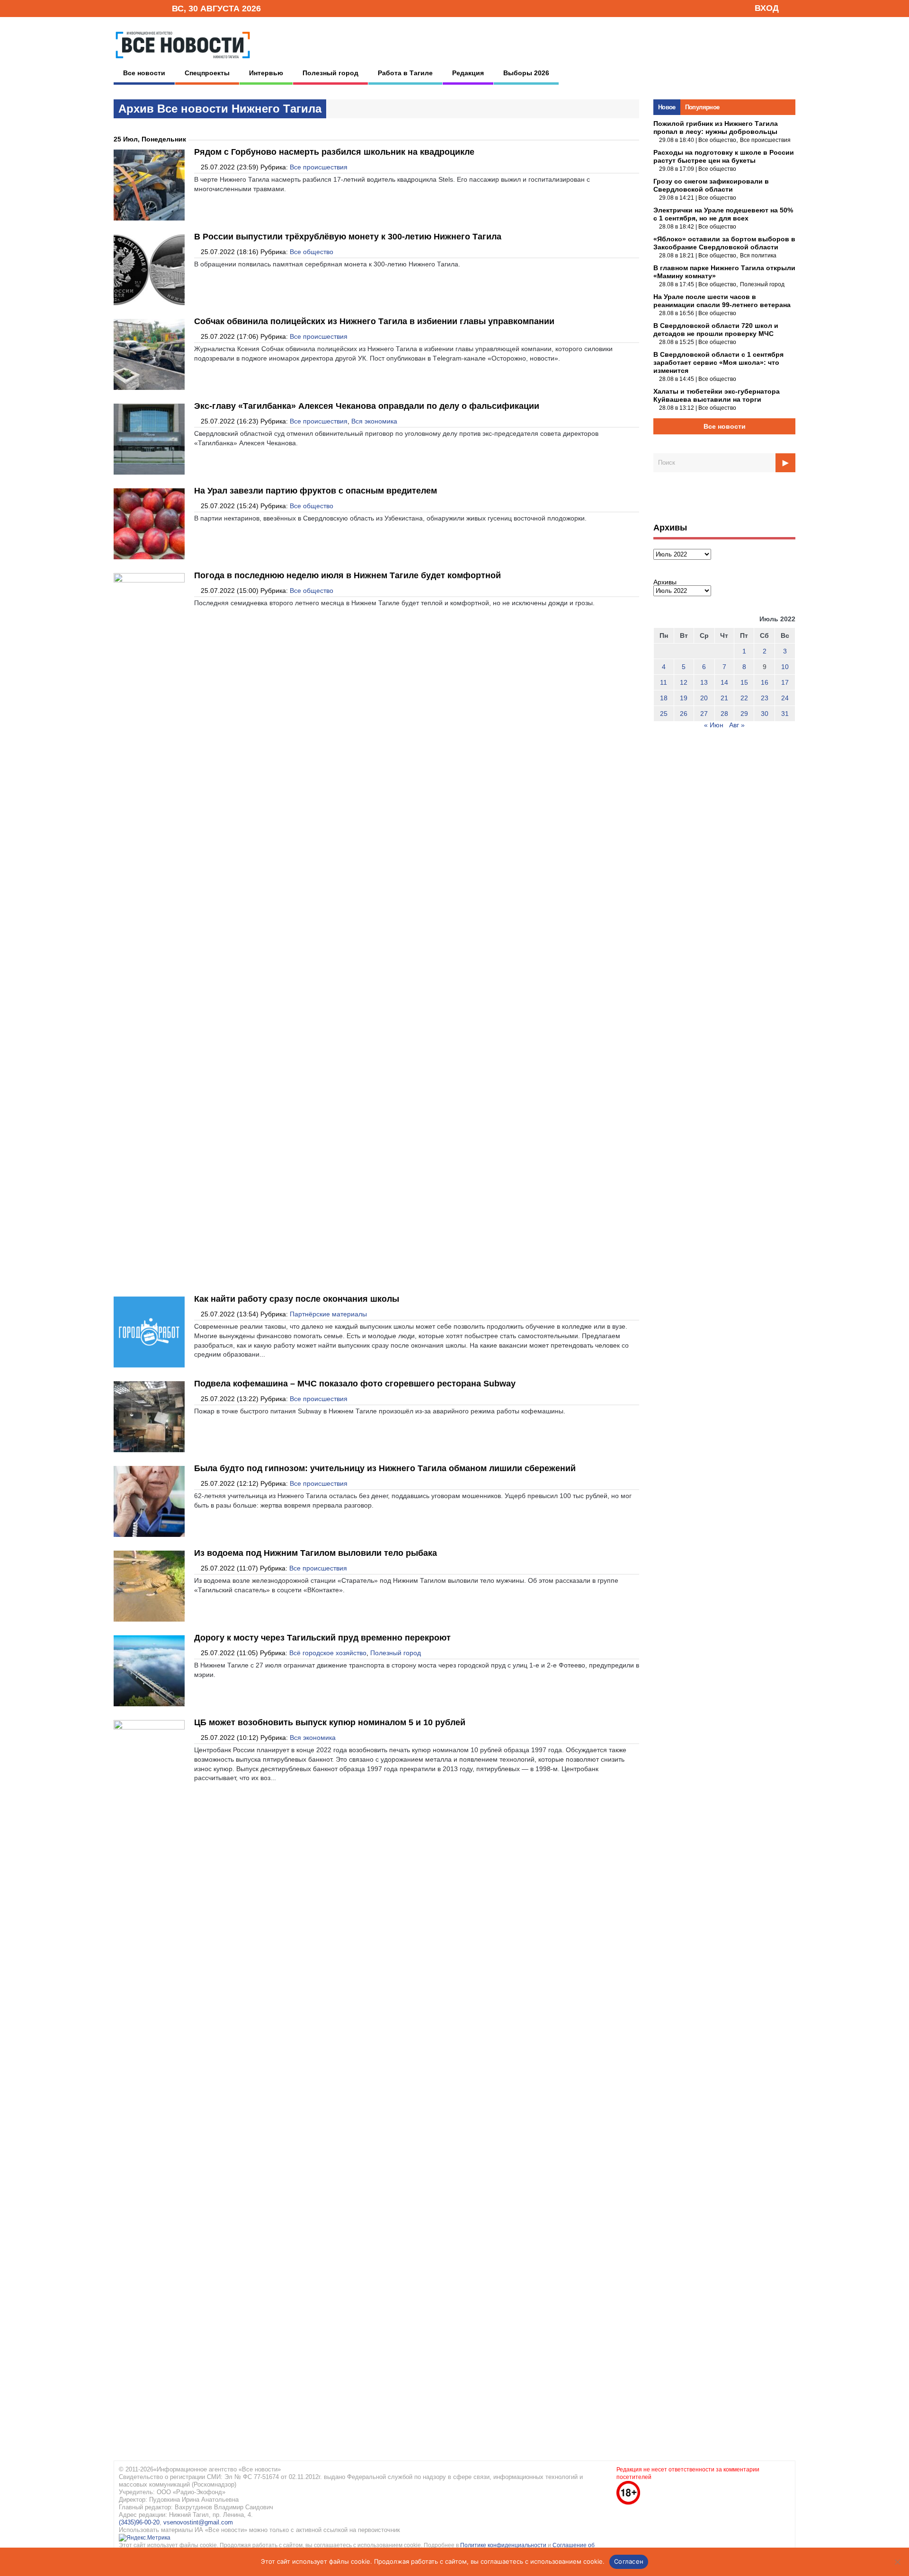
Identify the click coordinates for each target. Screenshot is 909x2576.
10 (785, 667)
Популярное (702, 107)
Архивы (665, 582)
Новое (667, 107)
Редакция (468, 73)
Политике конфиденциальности (504, 2545)
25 (664, 714)
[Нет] (897, 2562)
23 (765, 698)
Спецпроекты (207, 73)
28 (724, 714)
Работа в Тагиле (405, 73)
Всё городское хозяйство (328, 1653)
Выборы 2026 (526, 73)
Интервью (266, 73)
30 (765, 714)
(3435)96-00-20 (139, 2522)
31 (785, 714)
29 (744, 714)
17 (785, 682)
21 (724, 698)
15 (744, 682)
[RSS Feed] (134, 8)
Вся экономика (374, 421)
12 (684, 682)
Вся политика (758, 256)
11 (664, 682)
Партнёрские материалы (328, 1314)
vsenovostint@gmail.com (198, 2522)
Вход (767, 8)
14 (724, 682)
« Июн (714, 725)
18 (664, 698)
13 (704, 682)
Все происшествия (319, 167)
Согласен (629, 2561)
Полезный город (330, 73)
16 (765, 682)
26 (684, 714)
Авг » (737, 725)
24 (785, 698)
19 (684, 698)
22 (744, 698)
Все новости (144, 73)
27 (704, 714)
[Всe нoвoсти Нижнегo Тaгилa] (183, 61)
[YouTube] (149, 8)
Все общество (312, 252)
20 (704, 698)
